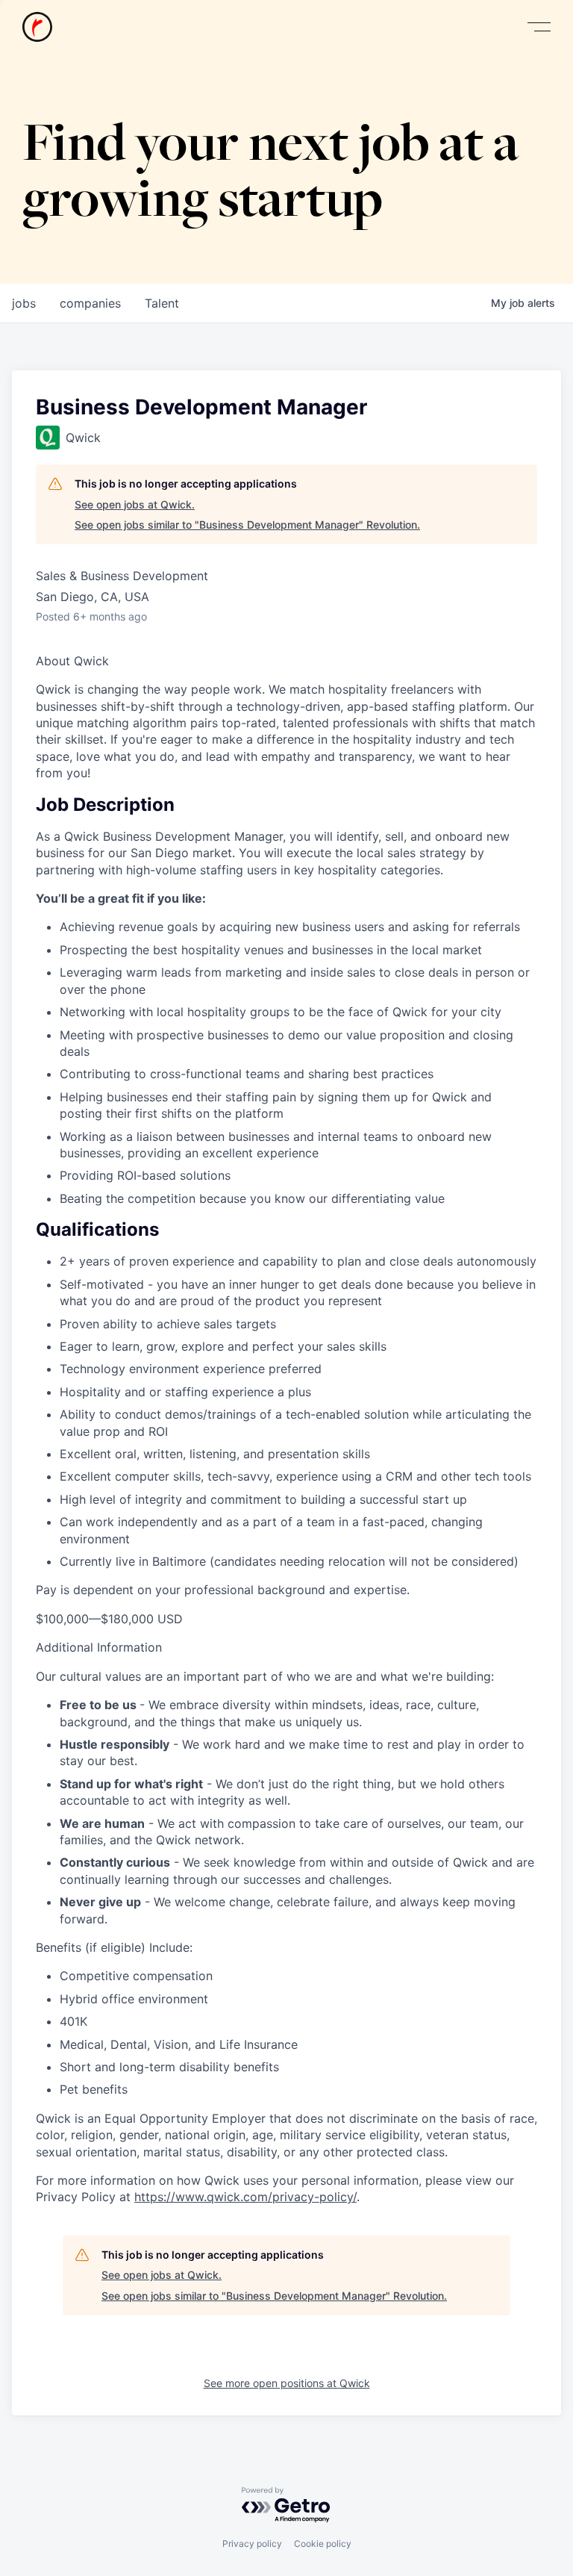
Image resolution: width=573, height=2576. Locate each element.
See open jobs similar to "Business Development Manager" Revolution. (247, 525)
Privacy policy (252, 2544)
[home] (37, 27)
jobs (24, 303)
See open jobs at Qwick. (135, 504)
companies (90, 303)
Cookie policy (323, 2544)
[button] (539, 27)
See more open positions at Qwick (287, 2383)
